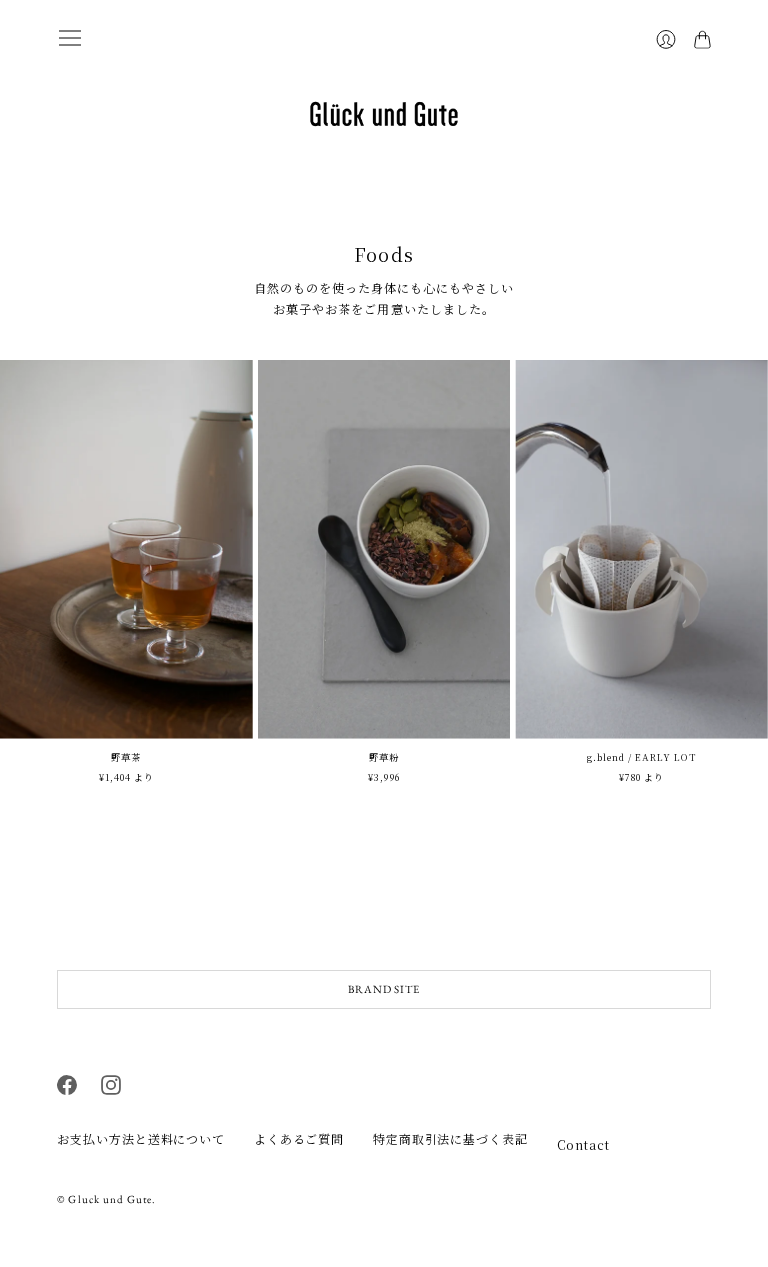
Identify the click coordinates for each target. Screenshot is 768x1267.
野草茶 (126, 757)
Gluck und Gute (110, 1199)
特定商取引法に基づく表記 (450, 1138)
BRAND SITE (383, 989)
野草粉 (384, 757)
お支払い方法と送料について (141, 1138)
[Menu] (70, 38)
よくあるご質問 (299, 1138)
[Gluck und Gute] (384, 114)
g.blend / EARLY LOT (642, 757)
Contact (583, 1144)
